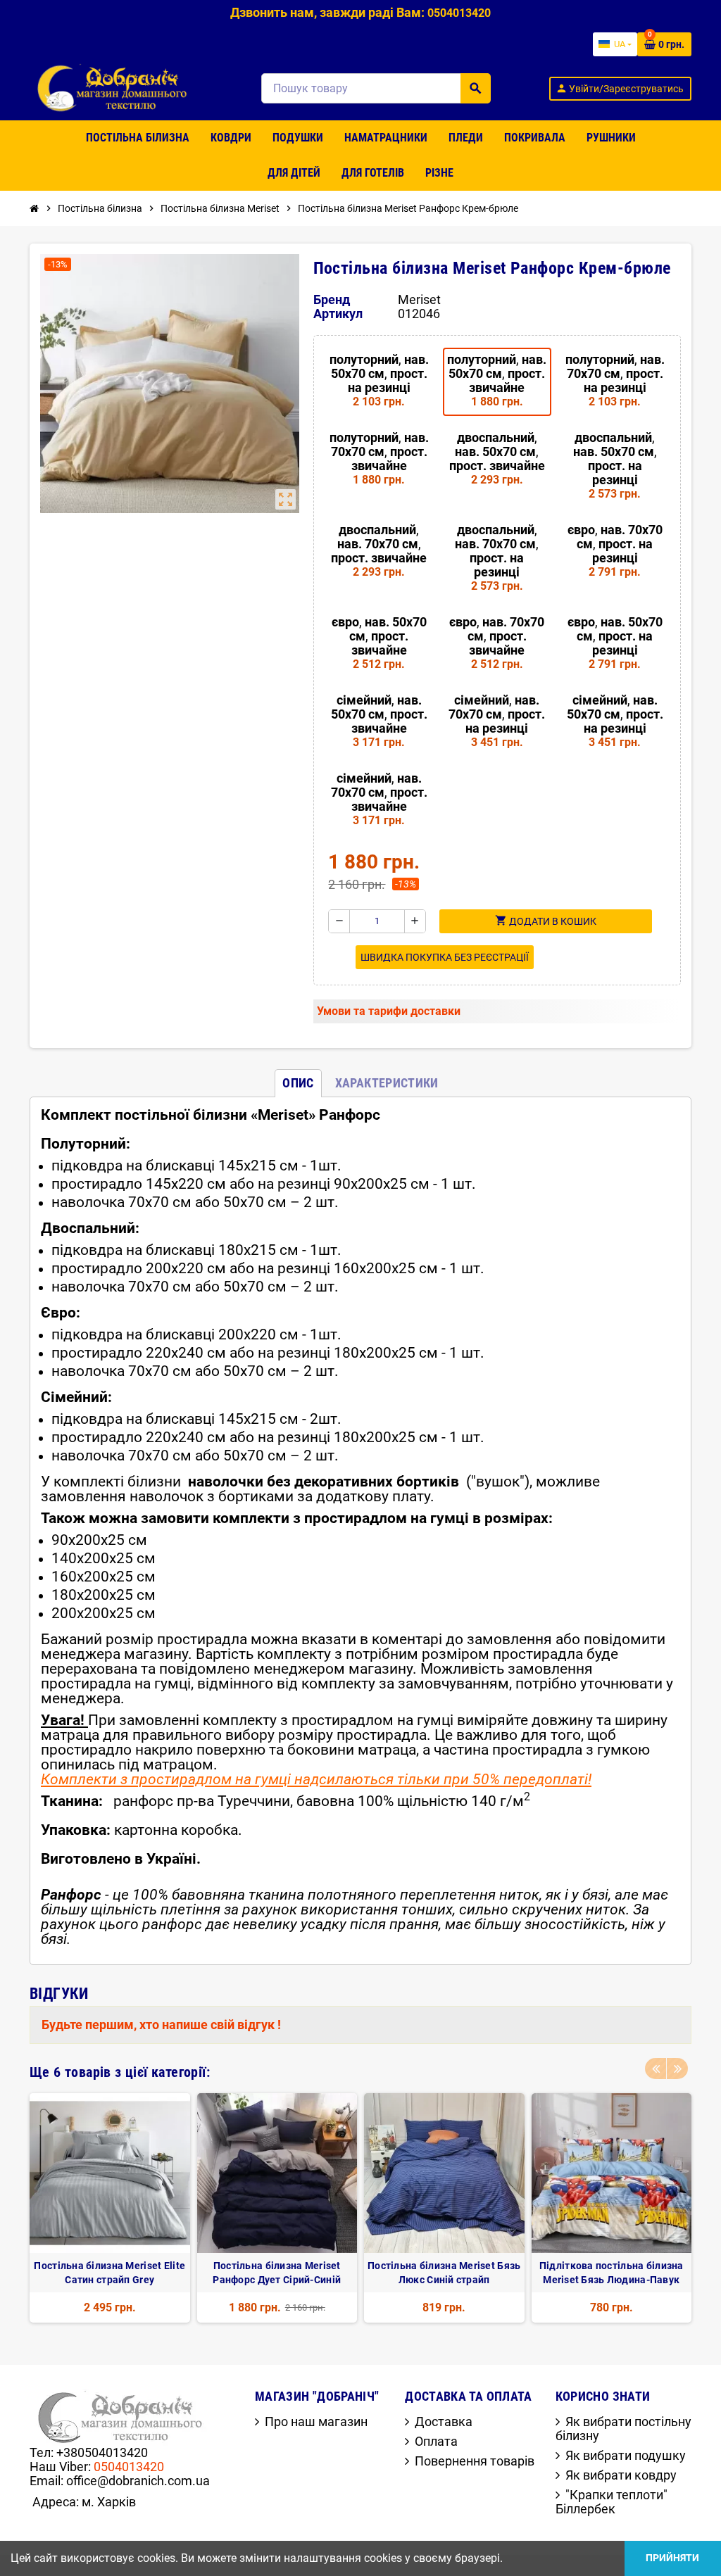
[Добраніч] (116, 87)
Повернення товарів (475, 2461)
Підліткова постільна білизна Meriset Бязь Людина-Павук (612, 2273)
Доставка (444, 2422)
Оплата (436, 2441)
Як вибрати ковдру (621, 2475)
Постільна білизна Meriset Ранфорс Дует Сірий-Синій (277, 2273)
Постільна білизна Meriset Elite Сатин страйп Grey (109, 2273)
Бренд (332, 300)
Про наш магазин (316, 2422)
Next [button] (677, 2069)
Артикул (338, 314)
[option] (110, 2208)
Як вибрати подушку (626, 2455)
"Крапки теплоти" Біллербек (612, 2502)
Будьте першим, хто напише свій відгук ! (161, 2025)
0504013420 (129, 2467)
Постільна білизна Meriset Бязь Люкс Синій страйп (444, 2273)
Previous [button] (656, 2069)
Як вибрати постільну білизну (623, 2429)
